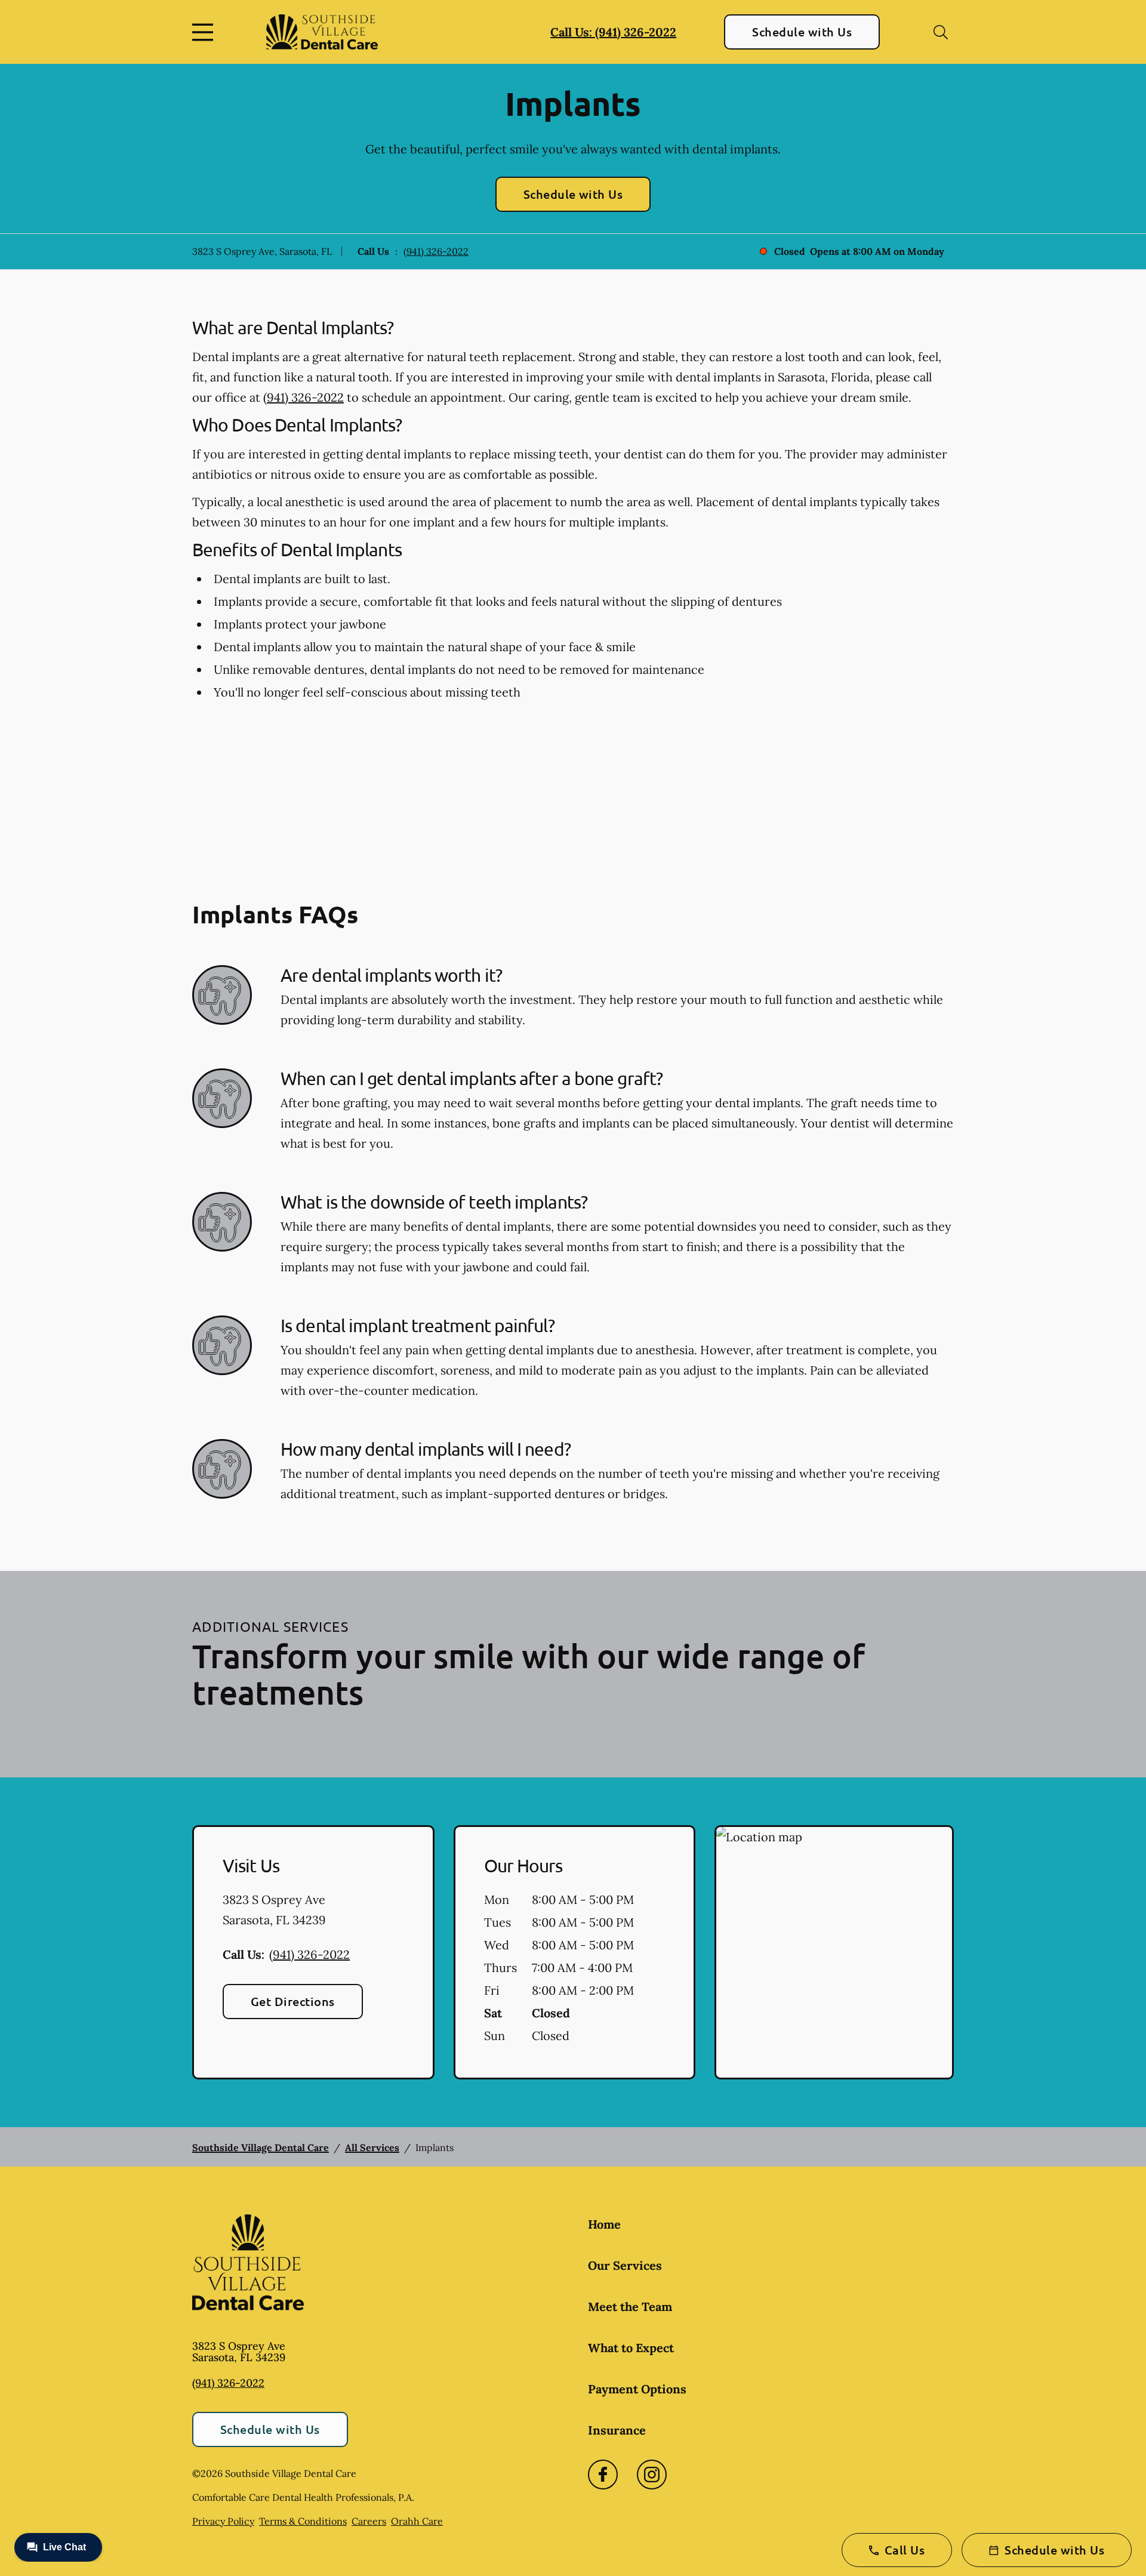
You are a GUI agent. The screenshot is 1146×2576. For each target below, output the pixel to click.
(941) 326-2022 (436, 251)
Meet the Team (630, 2307)
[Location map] (834, 1952)
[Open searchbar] (941, 32)
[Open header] (205, 32)
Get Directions (293, 2001)
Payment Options (637, 2389)
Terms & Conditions (303, 2521)
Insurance (617, 2430)
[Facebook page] (603, 2475)
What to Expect (631, 2348)
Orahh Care (417, 2521)
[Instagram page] (652, 2475)
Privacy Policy (223, 2521)
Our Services (625, 2265)
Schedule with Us (802, 32)
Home (604, 2224)
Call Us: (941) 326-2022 (613, 32)
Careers (369, 2521)
